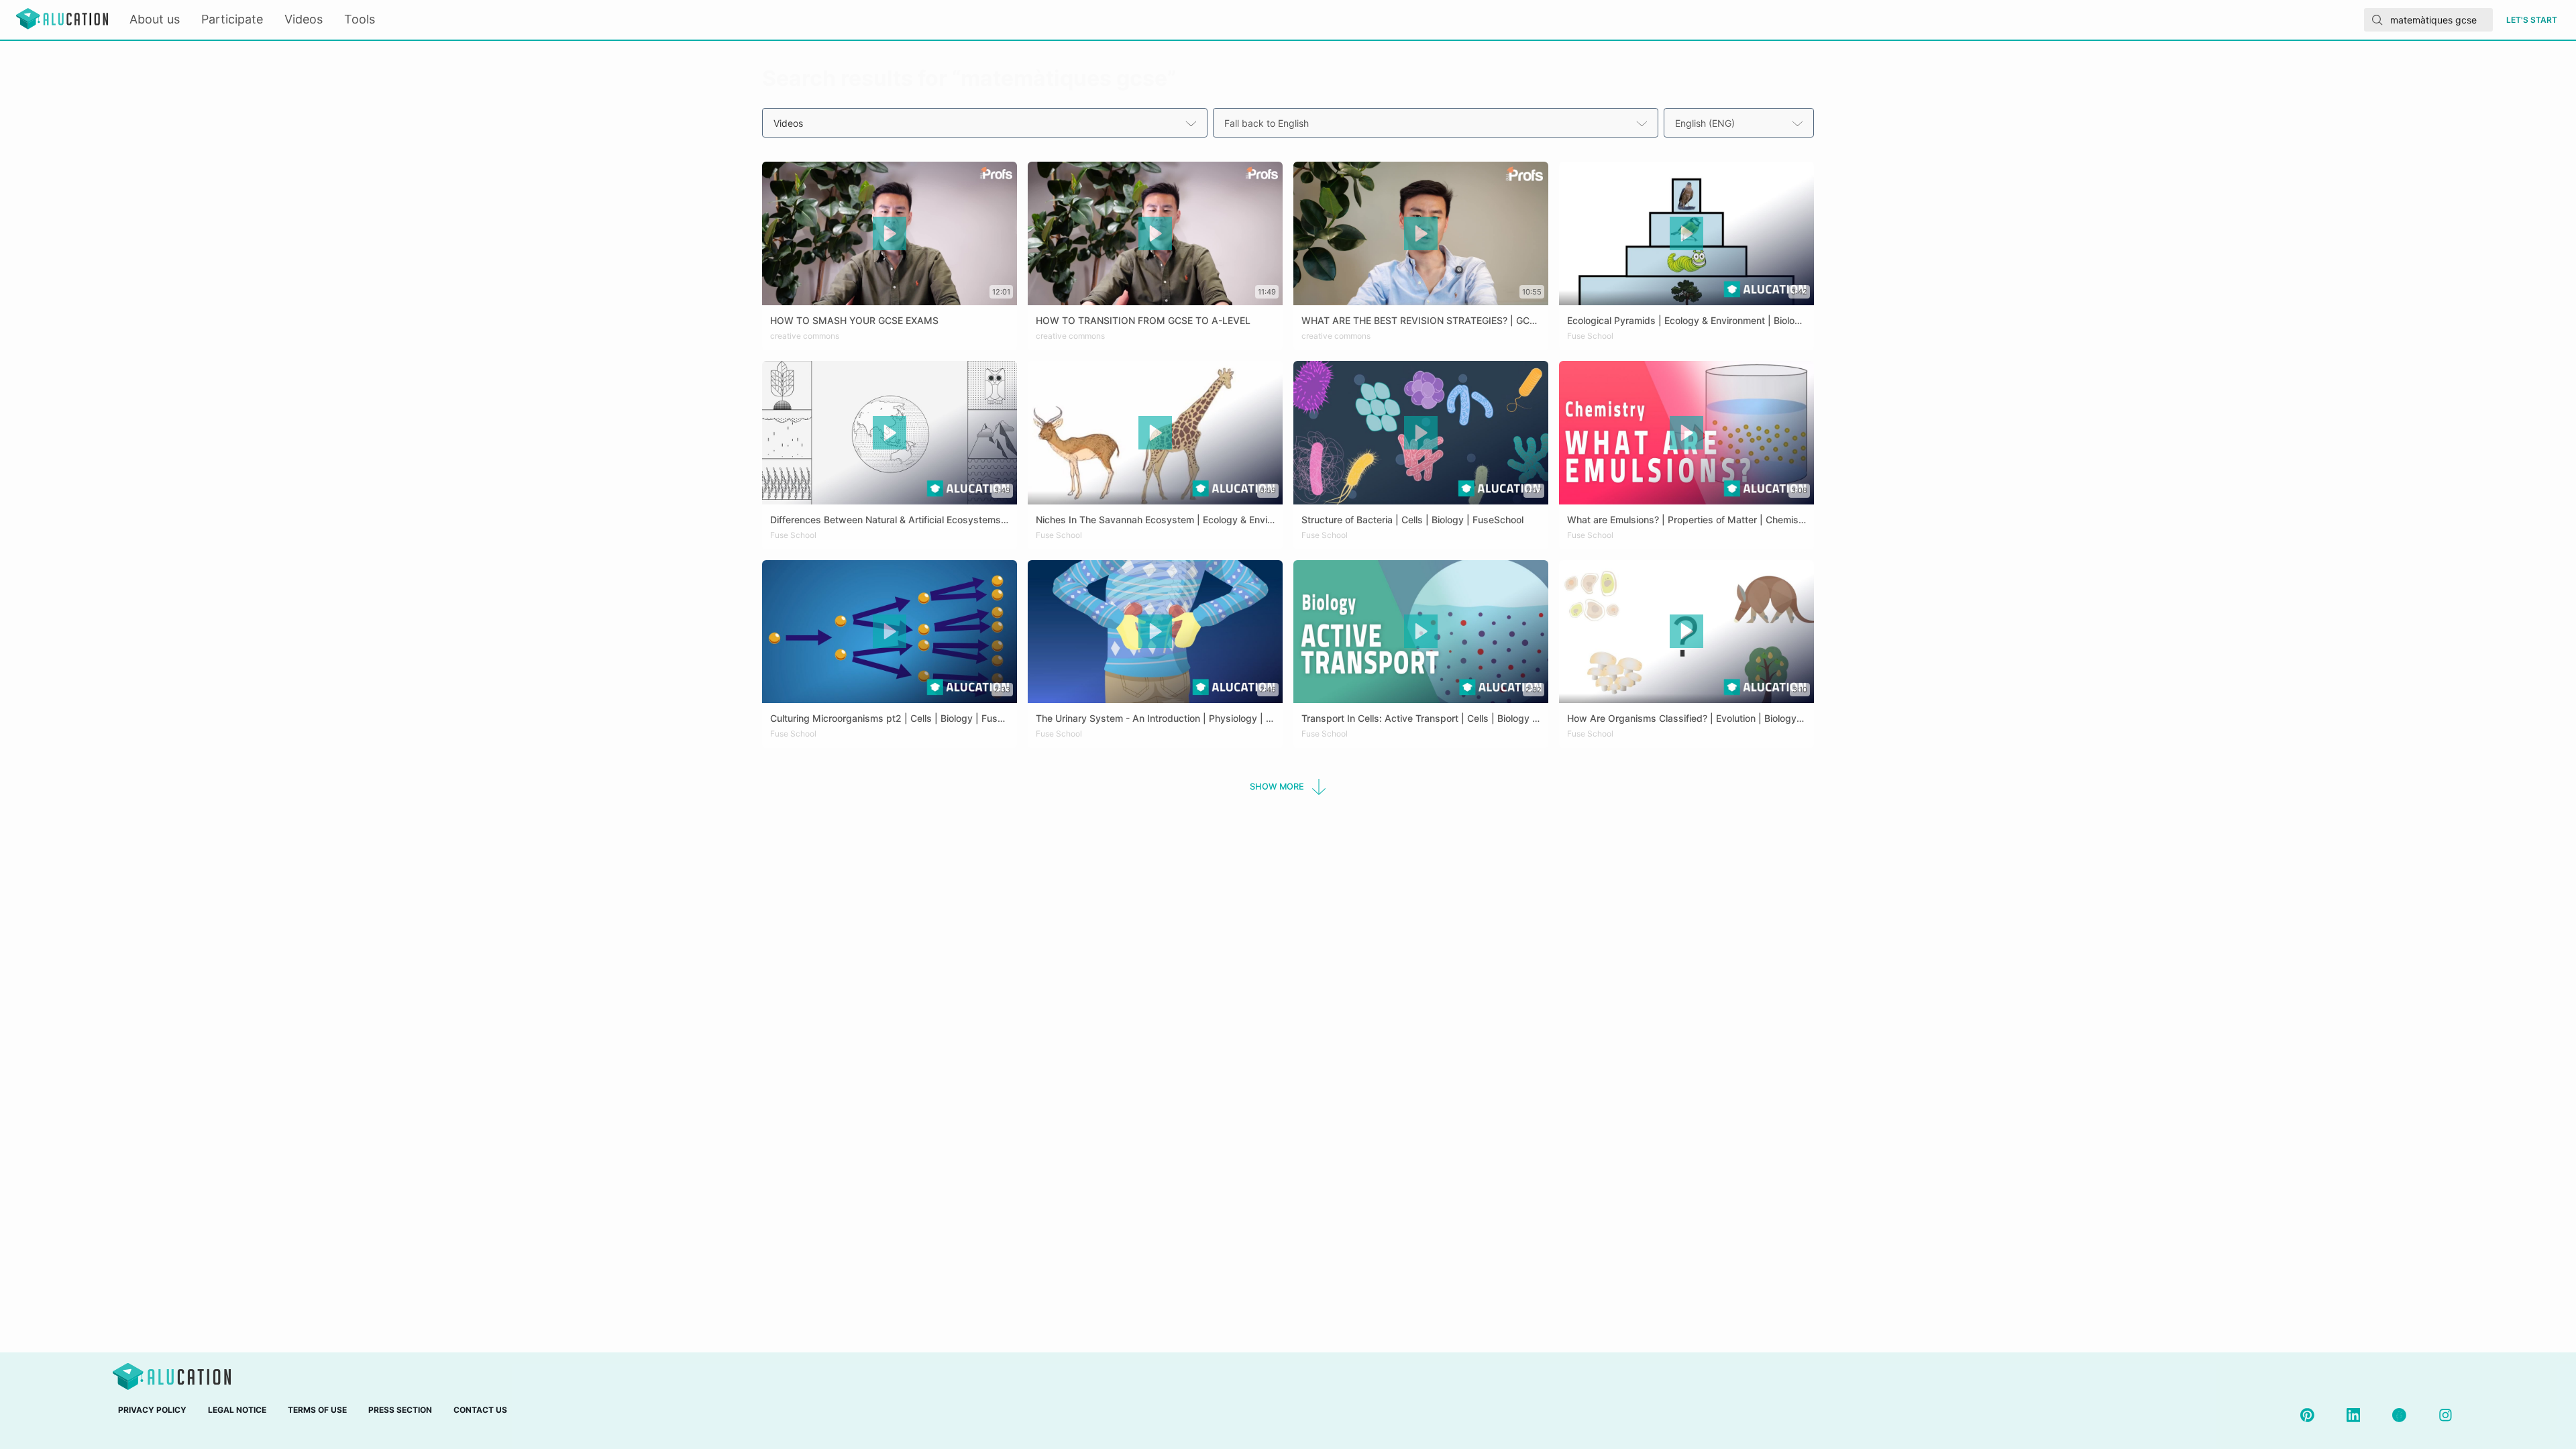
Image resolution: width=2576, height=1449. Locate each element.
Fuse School (1590, 336)
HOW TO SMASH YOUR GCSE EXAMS (854, 320)
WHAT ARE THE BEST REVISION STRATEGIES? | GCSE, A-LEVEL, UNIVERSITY (1474, 320)
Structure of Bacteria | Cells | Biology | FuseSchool (1412, 520)
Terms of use (317, 1410)
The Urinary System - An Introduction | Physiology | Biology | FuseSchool (1197, 718)
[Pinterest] (2307, 1415)
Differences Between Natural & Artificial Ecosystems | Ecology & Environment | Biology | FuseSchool (990, 520)
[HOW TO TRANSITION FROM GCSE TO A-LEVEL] (1155, 301)
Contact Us (480, 1410)
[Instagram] (2446, 1415)
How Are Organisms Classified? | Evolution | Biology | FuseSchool (1712, 718)
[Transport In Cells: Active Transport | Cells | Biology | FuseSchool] (1421, 699)
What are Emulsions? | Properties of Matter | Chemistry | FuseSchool (1719, 520)
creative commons (805, 336)
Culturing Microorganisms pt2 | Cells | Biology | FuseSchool (901, 718)
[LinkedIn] (2354, 1415)
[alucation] (62, 20)
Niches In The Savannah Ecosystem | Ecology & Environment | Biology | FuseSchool (1220, 520)
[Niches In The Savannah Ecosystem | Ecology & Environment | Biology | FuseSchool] (1155, 500)
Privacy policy (152, 1410)
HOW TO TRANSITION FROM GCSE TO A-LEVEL (1143, 320)
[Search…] (2377, 20)
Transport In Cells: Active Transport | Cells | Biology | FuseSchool (1445, 718)
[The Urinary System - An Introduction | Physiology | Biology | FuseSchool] (1155, 699)
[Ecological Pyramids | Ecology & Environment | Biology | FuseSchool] (1686, 301)
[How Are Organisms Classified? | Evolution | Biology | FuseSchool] (1686, 699)
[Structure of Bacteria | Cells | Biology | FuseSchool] (1421, 500)
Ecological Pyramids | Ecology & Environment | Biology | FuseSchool (1716, 320)
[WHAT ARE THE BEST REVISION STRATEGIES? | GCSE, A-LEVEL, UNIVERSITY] (1421, 301)
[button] (1288, 787)
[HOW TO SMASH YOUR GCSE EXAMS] (890, 301)
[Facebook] (2399, 1415)
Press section (400, 1410)
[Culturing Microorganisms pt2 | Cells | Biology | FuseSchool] (890, 699)
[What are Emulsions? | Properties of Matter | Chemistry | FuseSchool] (1686, 500)
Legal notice (237, 1410)
